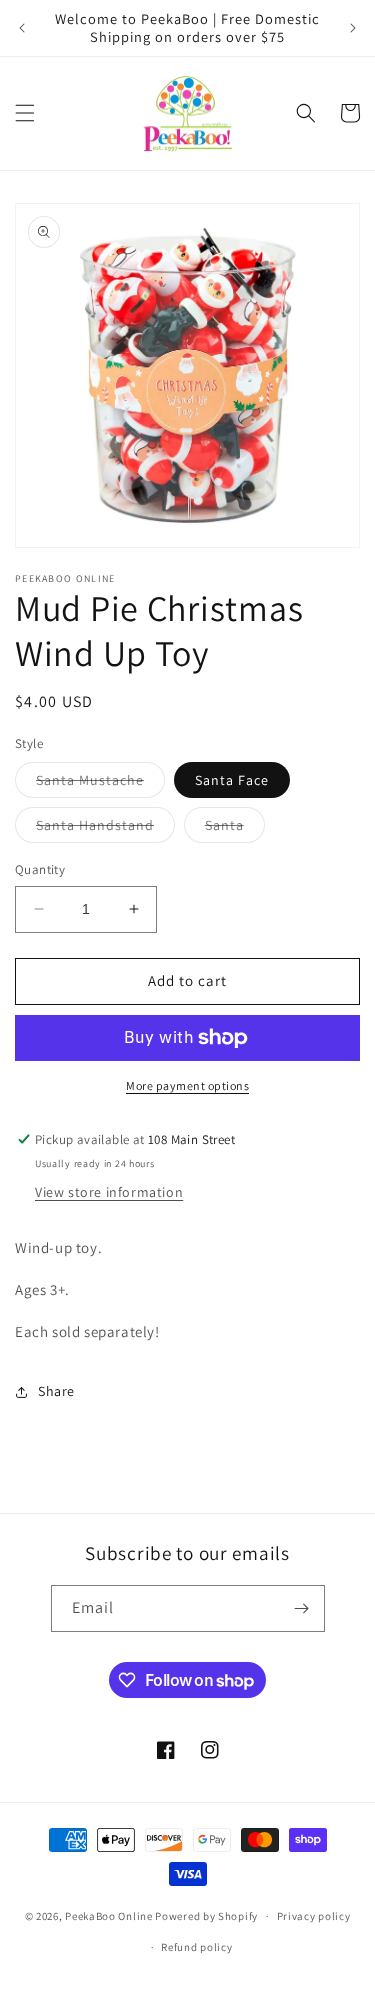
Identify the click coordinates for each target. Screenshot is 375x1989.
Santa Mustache (100, 784)
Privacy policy (314, 1916)
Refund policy (196, 1947)
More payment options (187, 1085)
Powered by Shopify (206, 1916)
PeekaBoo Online (109, 1916)
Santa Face (232, 780)
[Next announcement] (353, 28)
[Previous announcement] (22, 28)
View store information (109, 1192)
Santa (235, 829)
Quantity (40, 869)
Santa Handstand (105, 829)
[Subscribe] (302, 1608)
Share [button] (56, 1391)
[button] (25, 113)
